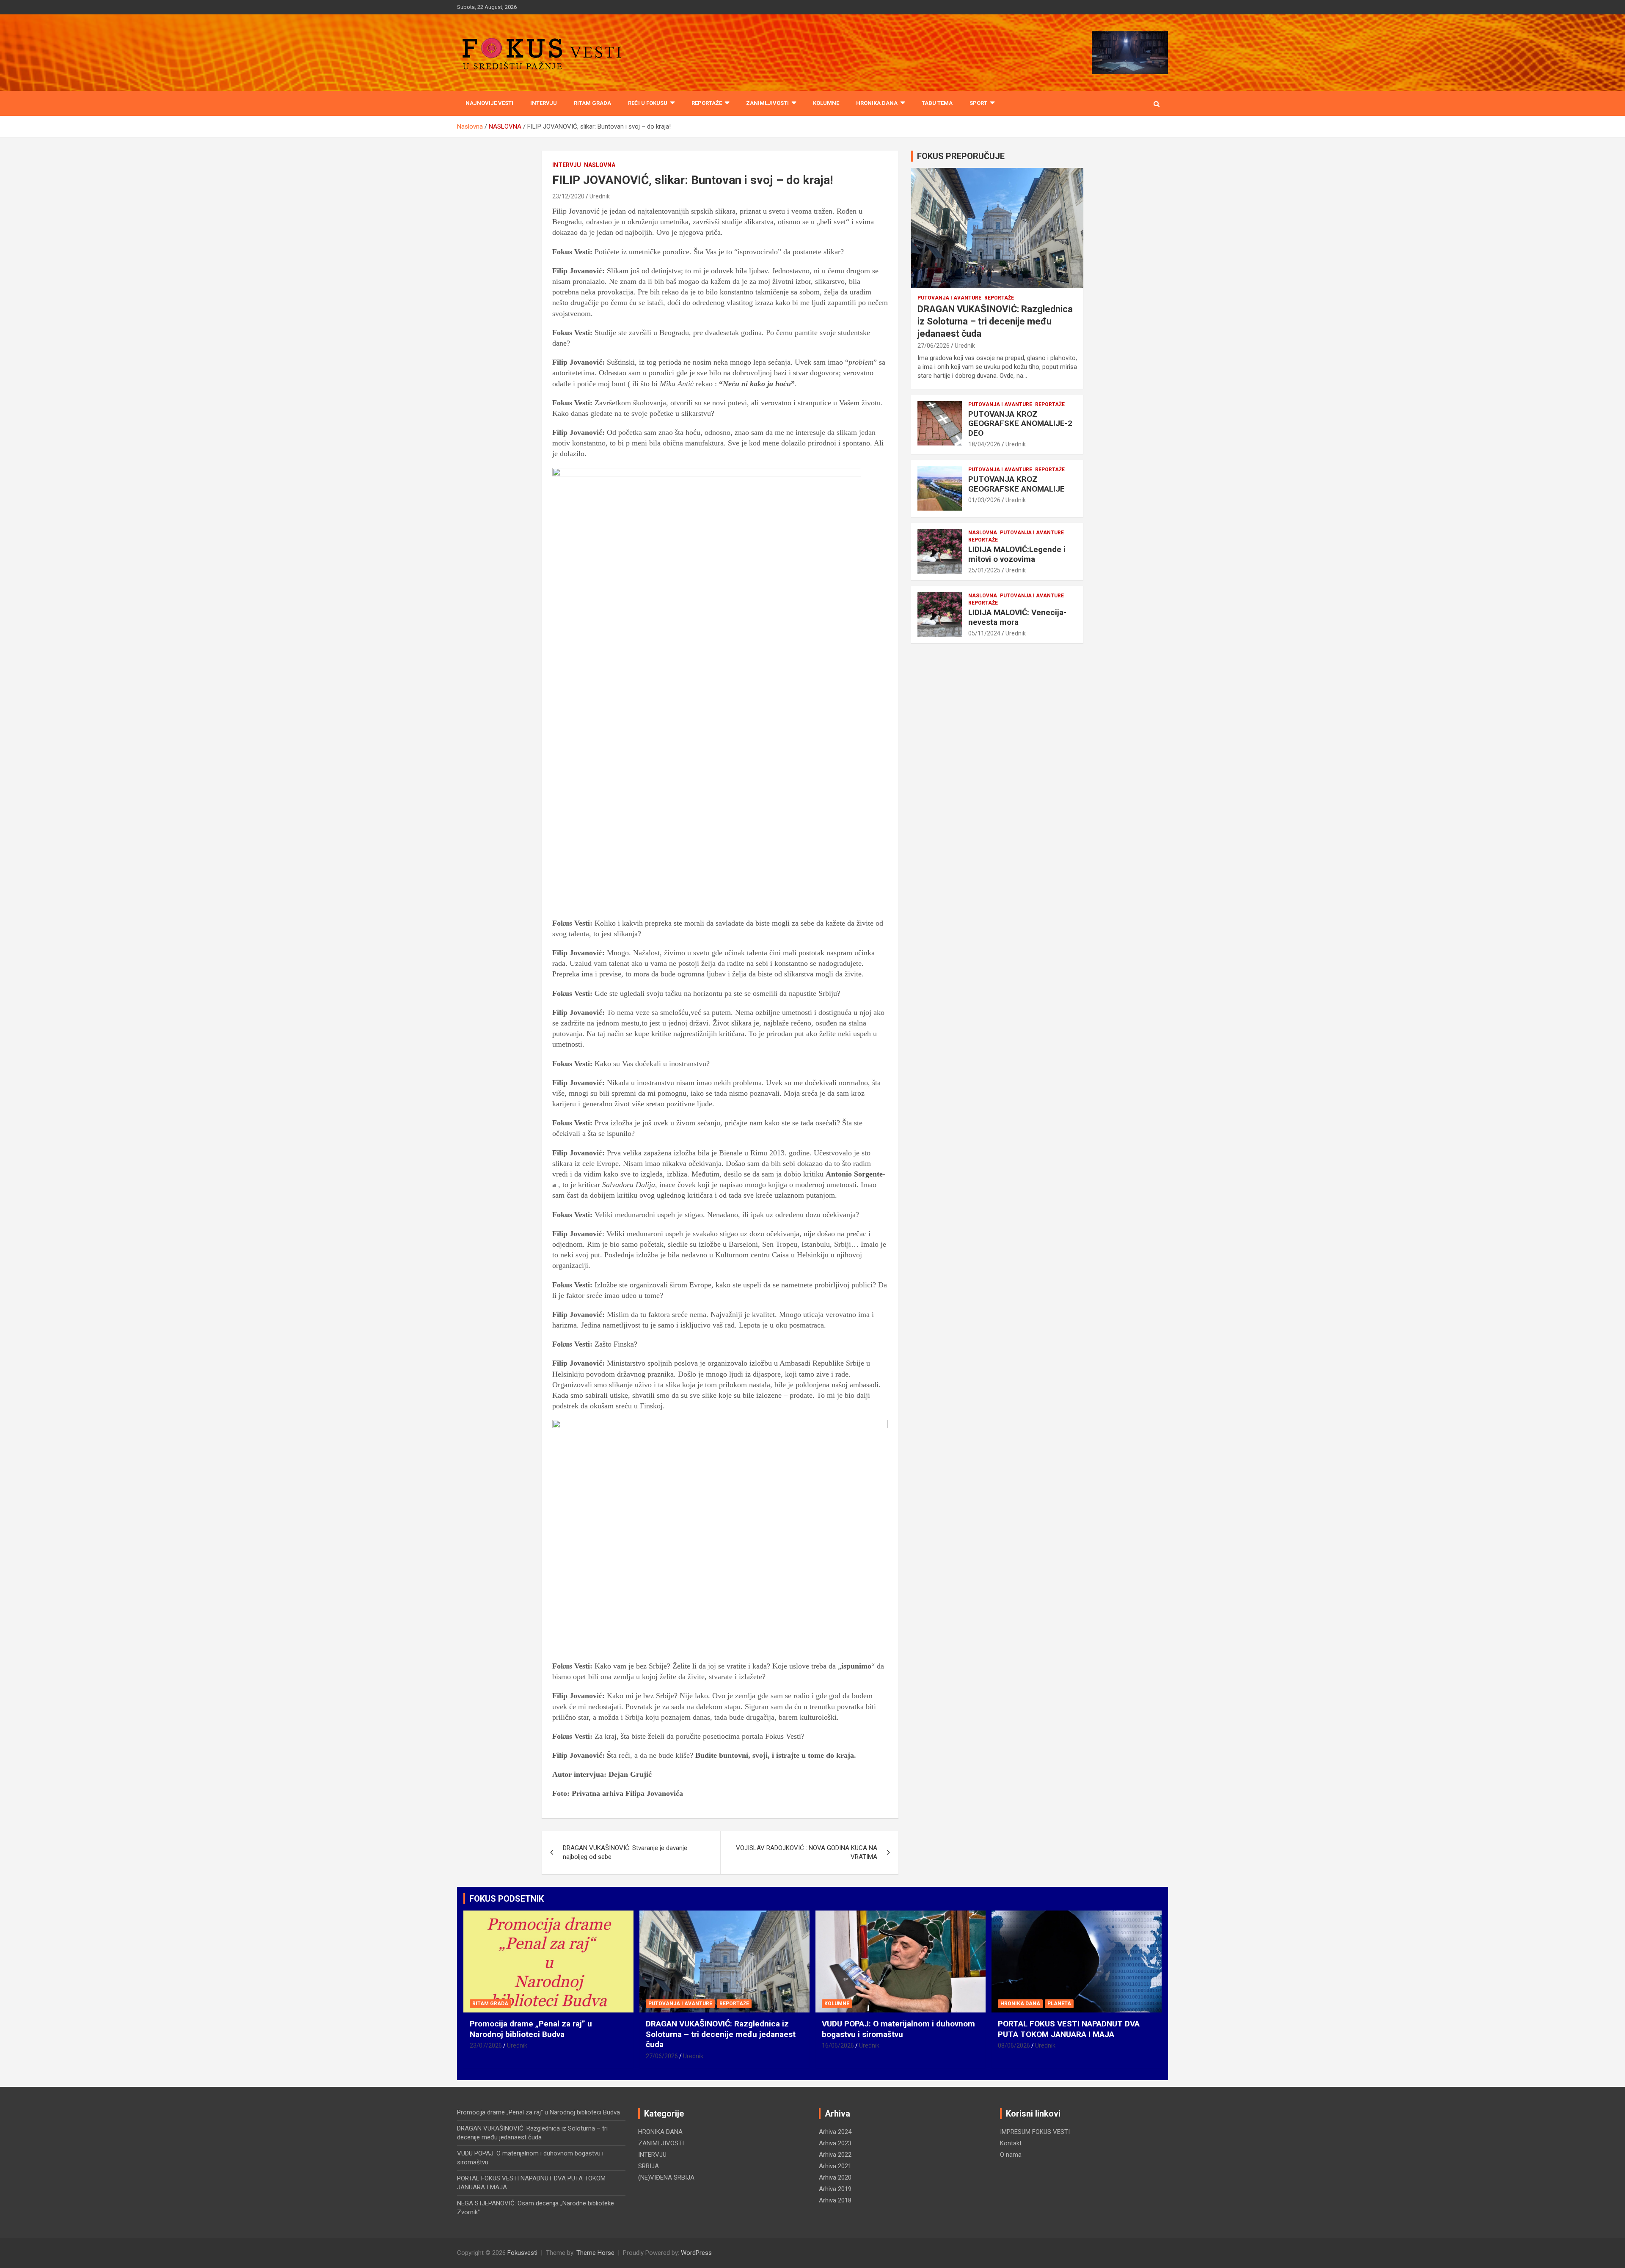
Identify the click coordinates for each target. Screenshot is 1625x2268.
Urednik (600, 196)
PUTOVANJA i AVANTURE (949, 298)
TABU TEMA (937, 103)
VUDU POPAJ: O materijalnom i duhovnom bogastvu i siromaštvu (898, 2029)
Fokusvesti (522, 2253)
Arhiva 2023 (835, 2143)
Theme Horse (595, 2253)
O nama (1011, 2155)
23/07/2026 (486, 2045)
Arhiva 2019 (835, 2189)
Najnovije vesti (489, 103)
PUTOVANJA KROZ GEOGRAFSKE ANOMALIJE (1016, 484)
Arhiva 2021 (835, 2166)
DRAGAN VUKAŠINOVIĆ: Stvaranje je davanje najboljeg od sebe (625, 1852)
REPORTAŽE (707, 103)
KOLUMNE (826, 103)
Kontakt (1011, 2143)
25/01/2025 (984, 570)
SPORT (978, 103)
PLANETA (1059, 2004)
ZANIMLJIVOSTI (767, 103)
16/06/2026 (838, 2045)
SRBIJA (649, 2166)
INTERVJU (544, 103)
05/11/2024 (984, 633)
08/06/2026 (1014, 2045)
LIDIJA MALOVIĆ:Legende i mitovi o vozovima (1017, 554)
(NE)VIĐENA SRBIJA (666, 2177)
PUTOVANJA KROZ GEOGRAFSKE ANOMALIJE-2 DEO (1020, 424)
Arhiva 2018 (835, 2200)
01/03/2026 (984, 500)
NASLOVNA (600, 165)
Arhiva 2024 (835, 2132)
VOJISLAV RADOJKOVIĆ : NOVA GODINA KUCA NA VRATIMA (807, 1852)
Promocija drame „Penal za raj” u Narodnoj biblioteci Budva (531, 2029)
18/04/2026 (984, 444)
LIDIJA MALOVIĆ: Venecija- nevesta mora (1017, 617)
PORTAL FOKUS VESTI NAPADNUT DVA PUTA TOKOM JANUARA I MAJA (1069, 2029)
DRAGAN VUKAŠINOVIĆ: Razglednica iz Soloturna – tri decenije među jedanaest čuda (995, 321)
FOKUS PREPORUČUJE (961, 156)
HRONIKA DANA (877, 103)
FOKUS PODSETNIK (507, 1899)
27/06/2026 (934, 346)
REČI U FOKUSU (648, 103)
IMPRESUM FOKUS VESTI (1035, 2132)
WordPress (696, 2253)
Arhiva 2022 (835, 2155)
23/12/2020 (568, 196)
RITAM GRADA (592, 103)
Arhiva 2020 (835, 2177)
